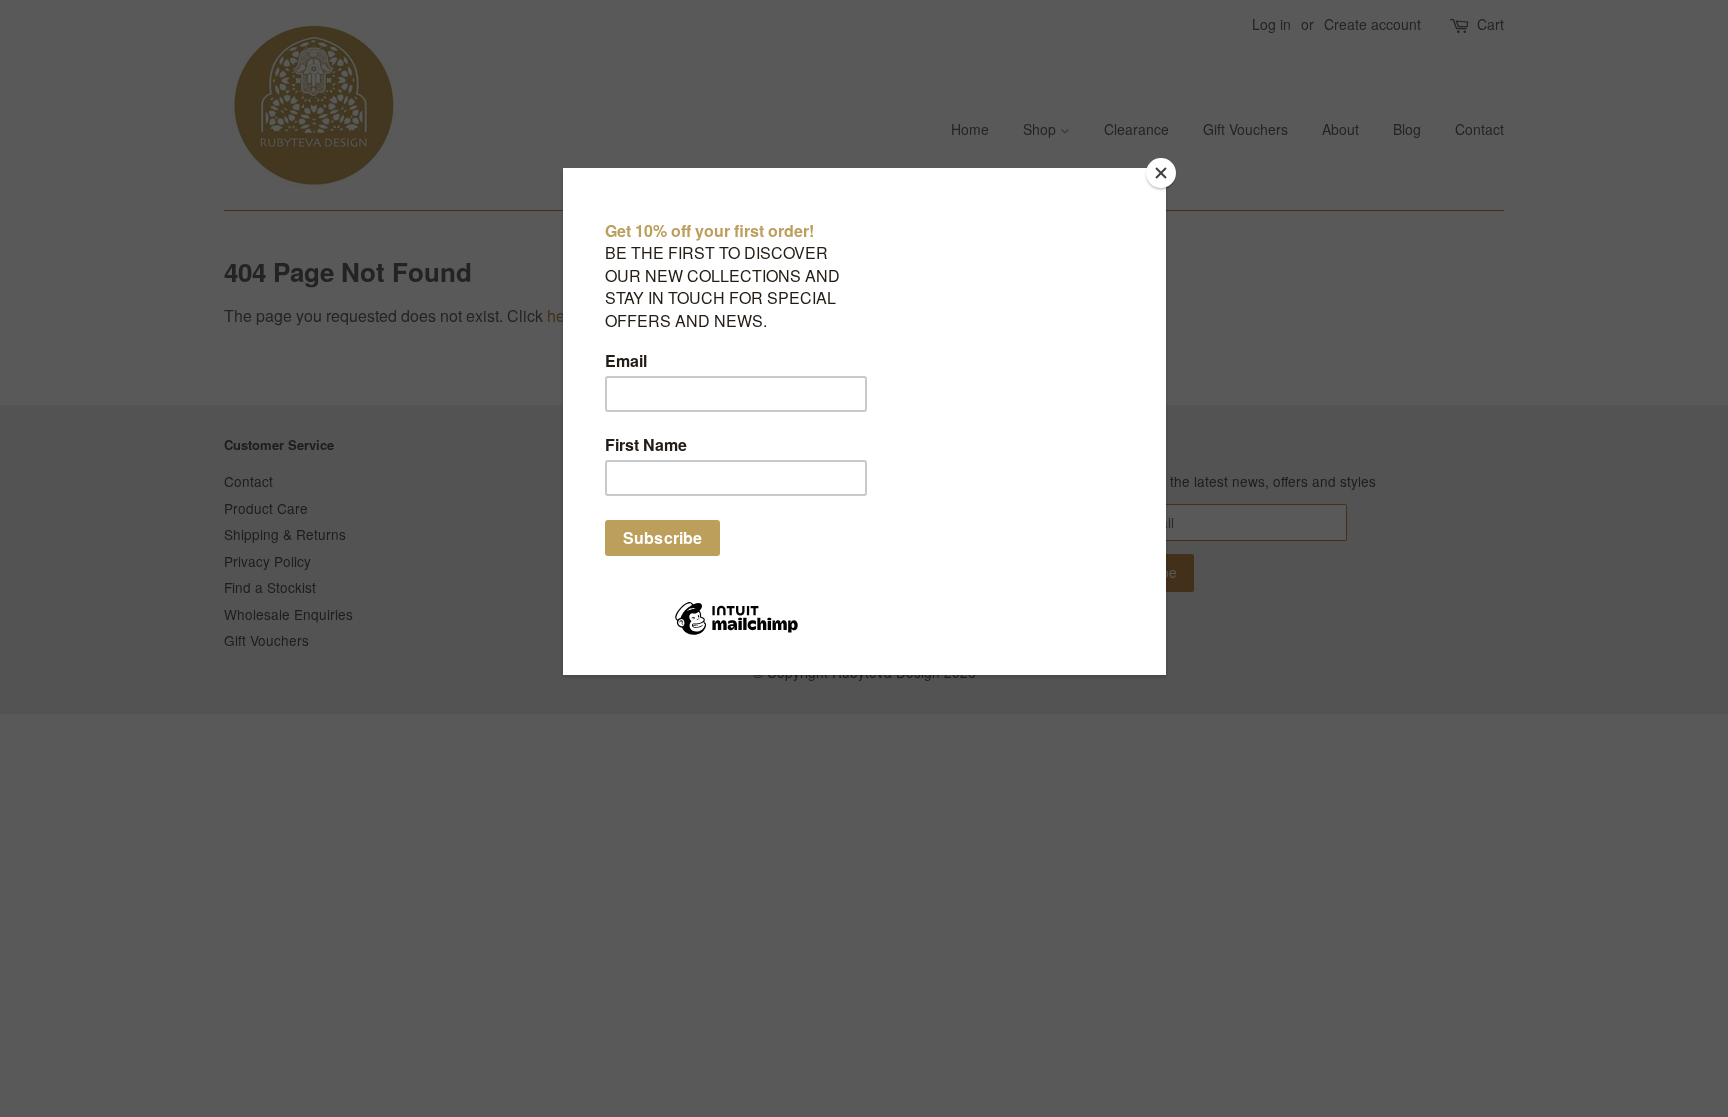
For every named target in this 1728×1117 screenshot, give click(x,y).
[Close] (1161, 173)
